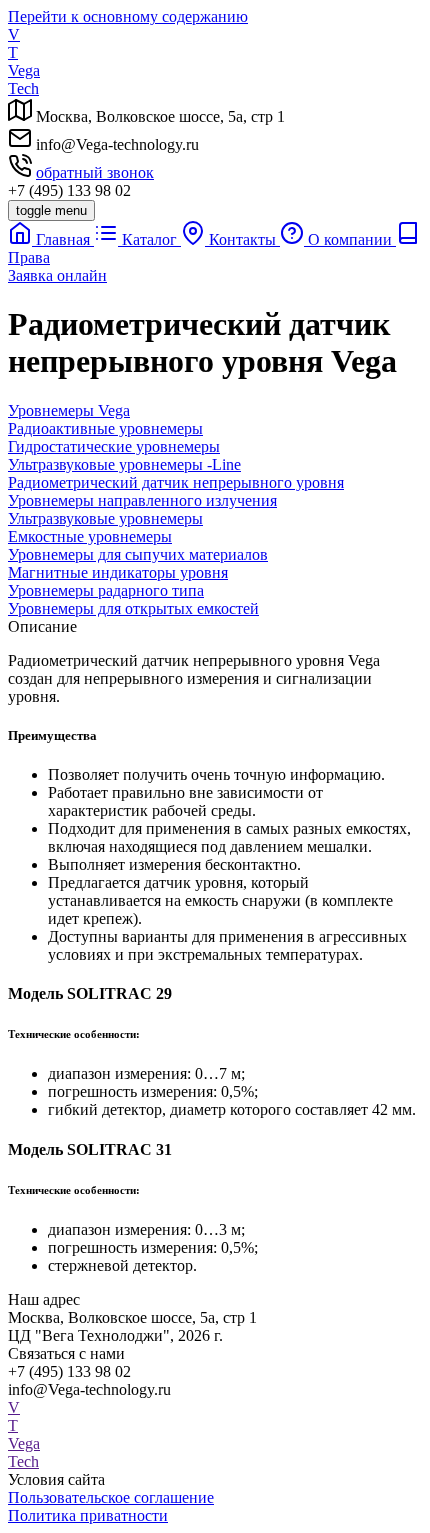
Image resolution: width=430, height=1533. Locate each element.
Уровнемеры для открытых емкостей (133, 608)
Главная (63, 239)
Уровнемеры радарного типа (106, 590)
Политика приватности (88, 1515)
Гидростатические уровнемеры (114, 446)
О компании (350, 239)
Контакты (242, 239)
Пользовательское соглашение (111, 1497)
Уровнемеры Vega (69, 410)
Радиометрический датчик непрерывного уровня (176, 482)
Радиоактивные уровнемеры (105, 428)
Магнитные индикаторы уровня (118, 572)
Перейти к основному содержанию (128, 16)
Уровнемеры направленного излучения (142, 500)
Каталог (149, 239)
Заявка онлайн (57, 275)
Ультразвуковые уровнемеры (105, 518)
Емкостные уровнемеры (90, 536)
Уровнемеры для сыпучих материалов (138, 554)
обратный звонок (95, 172)
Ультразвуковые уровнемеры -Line (124, 464)
